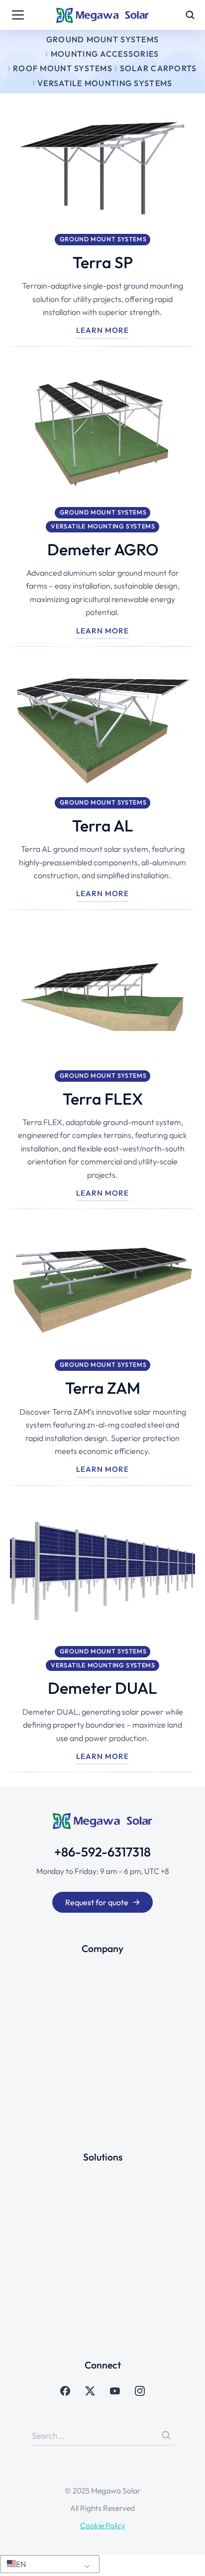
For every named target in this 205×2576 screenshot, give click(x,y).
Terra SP (103, 262)
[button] (48, 2564)
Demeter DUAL (102, 1688)
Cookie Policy (103, 2525)
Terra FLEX (103, 1099)
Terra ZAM (103, 1388)
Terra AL (103, 825)
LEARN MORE (102, 330)
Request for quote (97, 1902)
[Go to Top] (187, 2558)
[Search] (166, 2435)
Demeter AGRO (103, 549)
